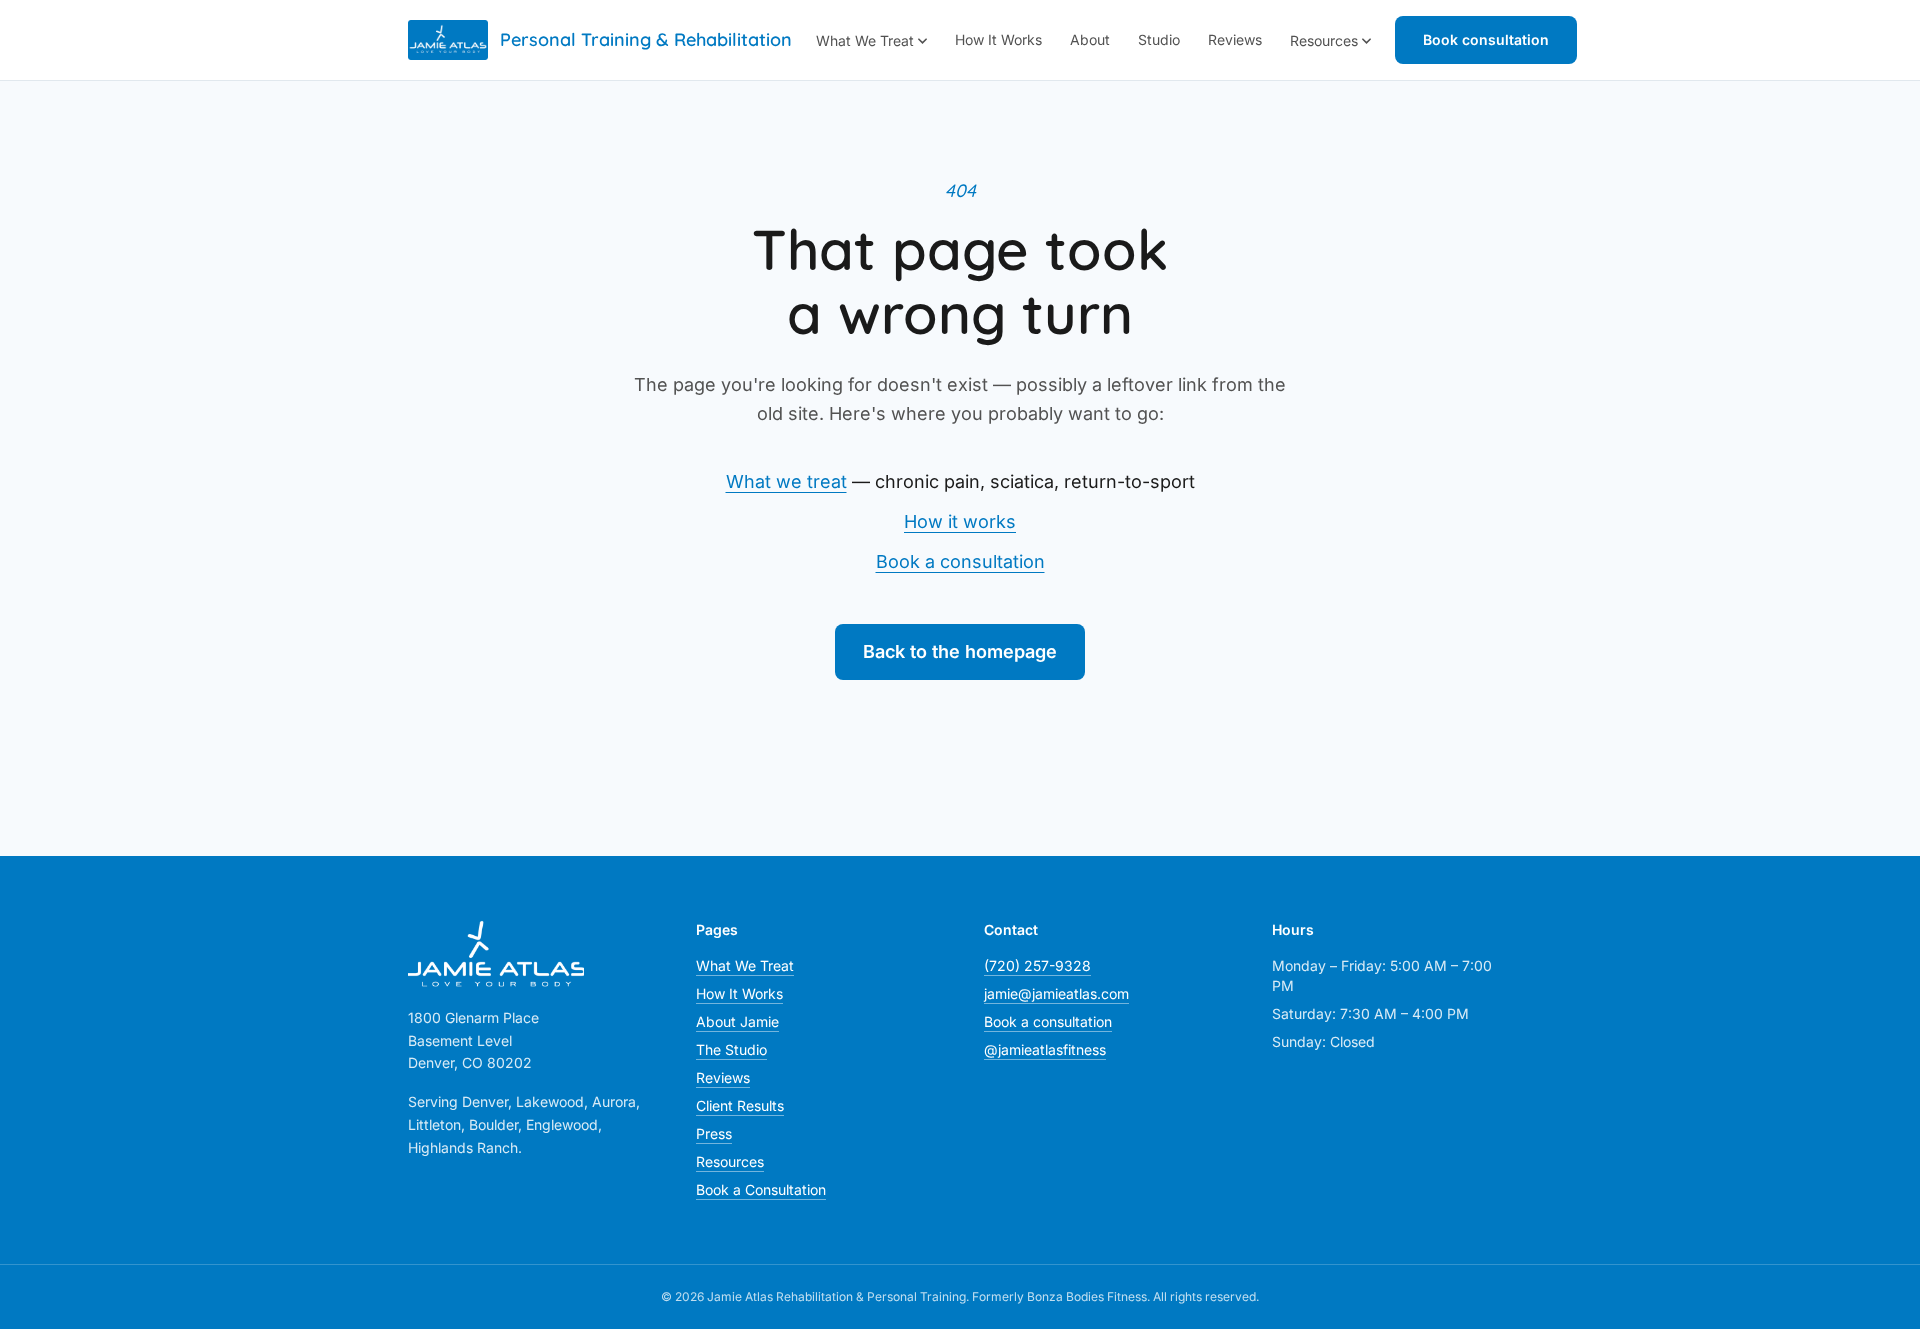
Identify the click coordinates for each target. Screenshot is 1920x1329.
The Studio (731, 1049)
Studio (1159, 39)
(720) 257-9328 (1037, 965)
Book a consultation (960, 561)
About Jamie (737, 1021)
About (1090, 39)
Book (1486, 39)
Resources (1324, 40)
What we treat (786, 481)
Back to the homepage (960, 651)
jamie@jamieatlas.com (1056, 993)
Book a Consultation (761, 1189)
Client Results (740, 1105)
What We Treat (865, 40)
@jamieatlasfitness (1045, 1049)
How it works (960, 521)
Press (714, 1133)
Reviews (1235, 39)
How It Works (998, 39)
